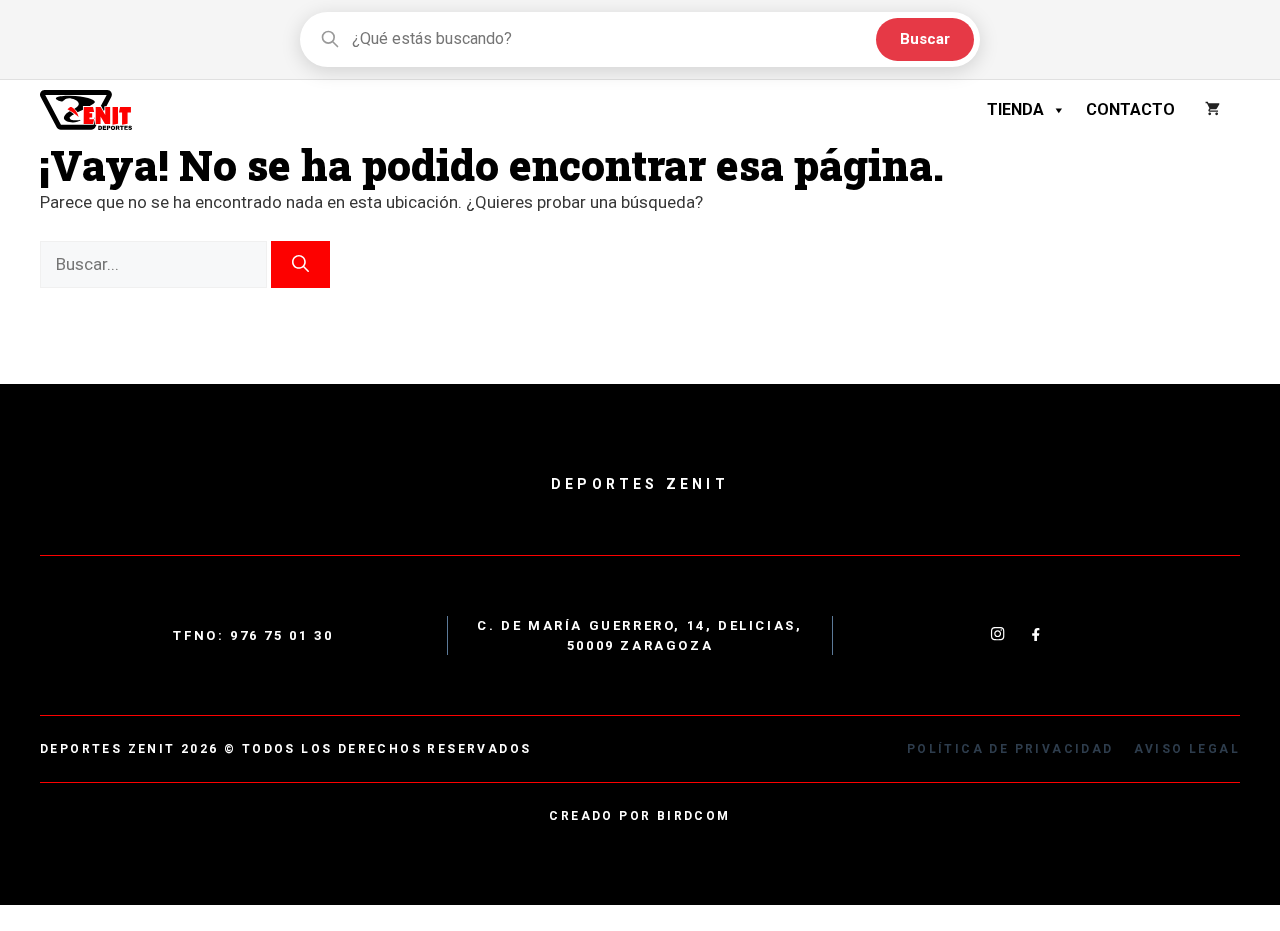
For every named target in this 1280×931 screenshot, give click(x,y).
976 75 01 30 (281, 635)
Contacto (1130, 109)
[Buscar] (300, 265)
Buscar (925, 39)
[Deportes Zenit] (86, 110)
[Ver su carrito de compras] (1212, 110)
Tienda (1015, 109)
